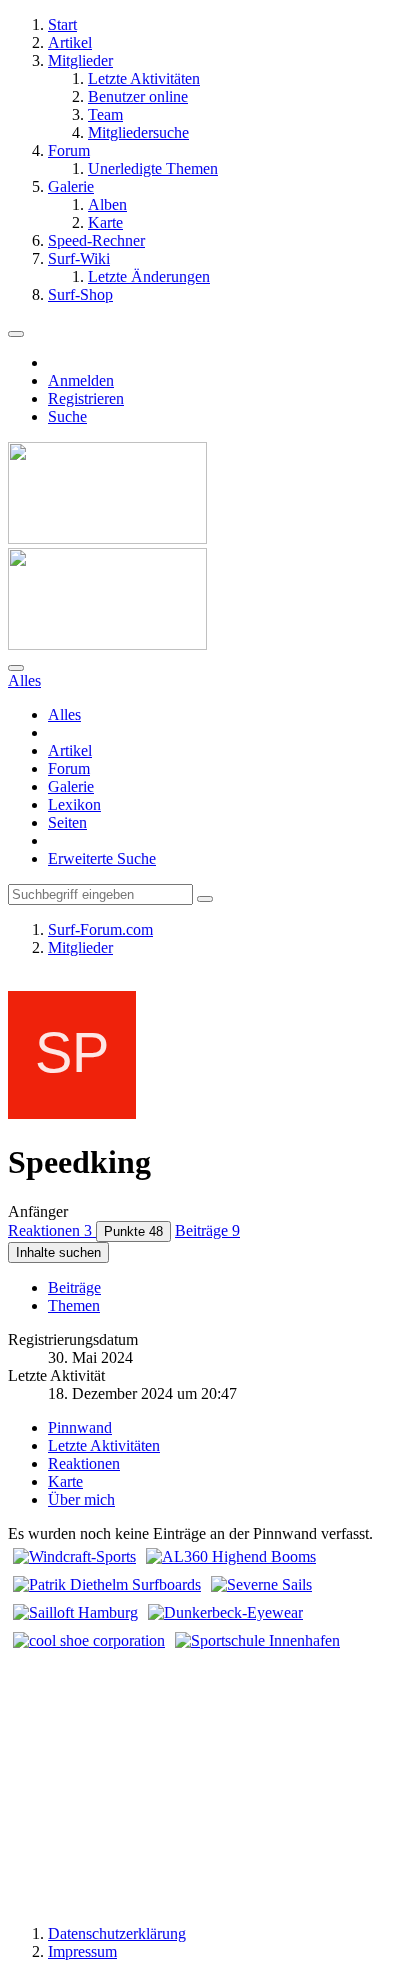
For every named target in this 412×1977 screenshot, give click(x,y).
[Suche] (16, 668)
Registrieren (86, 398)
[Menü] (16, 334)
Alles (64, 714)
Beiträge (74, 1287)
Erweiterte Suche (102, 858)
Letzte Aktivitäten (104, 1445)
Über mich (81, 1499)
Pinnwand (80, 1427)
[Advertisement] (206, 1780)
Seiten (67, 822)
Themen (74, 1305)
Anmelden (81, 380)
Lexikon (74, 804)
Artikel (70, 750)
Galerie (71, 786)
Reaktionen (84, 1463)
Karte (65, 1481)
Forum (69, 768)
